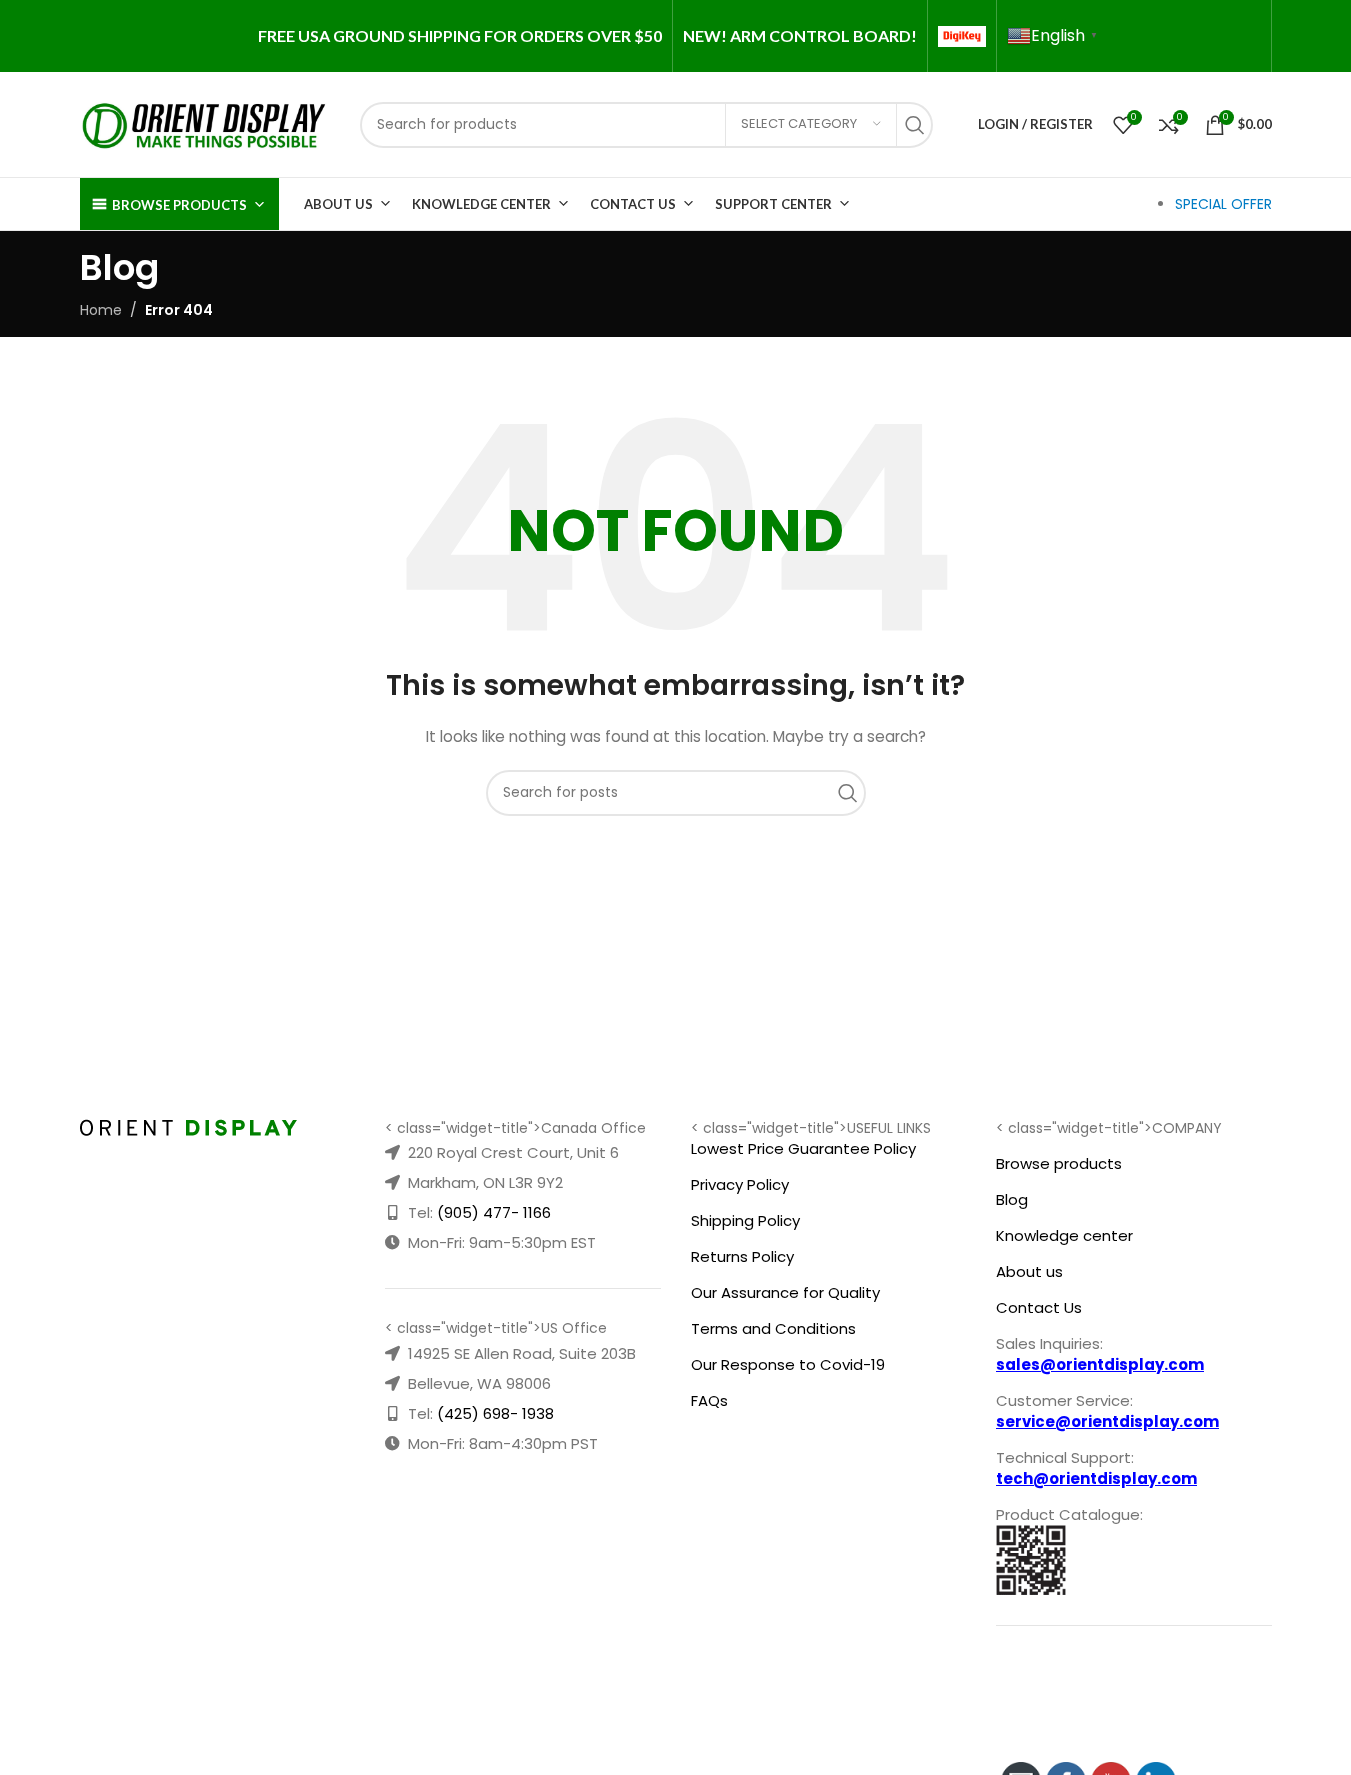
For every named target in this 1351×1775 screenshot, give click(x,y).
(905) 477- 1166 (494, 1212)
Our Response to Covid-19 (788, 1364)
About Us (338, 204)
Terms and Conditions (773, 1328)
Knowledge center (1064, 1235)
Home (101, 310)
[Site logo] (205, 123)
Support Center (773, 204)
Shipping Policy (745, 1220)
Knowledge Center (481, 204)
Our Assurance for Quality (785, 1292)
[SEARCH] (920, 125)
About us (1029, 1271)
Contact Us (633, 204)
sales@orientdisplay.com (1100, 1364)
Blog (1012, 1199)
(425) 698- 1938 (495, 1413)
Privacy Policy (740, 1184)
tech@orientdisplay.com (1096, 1478)
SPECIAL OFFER (1223, 204)
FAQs (709, 1400)
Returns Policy (742, 1256)
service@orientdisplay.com (1107, 1421)
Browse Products (179, 205)
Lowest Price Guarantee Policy (803, 1148)
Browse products (1059, 1163)
